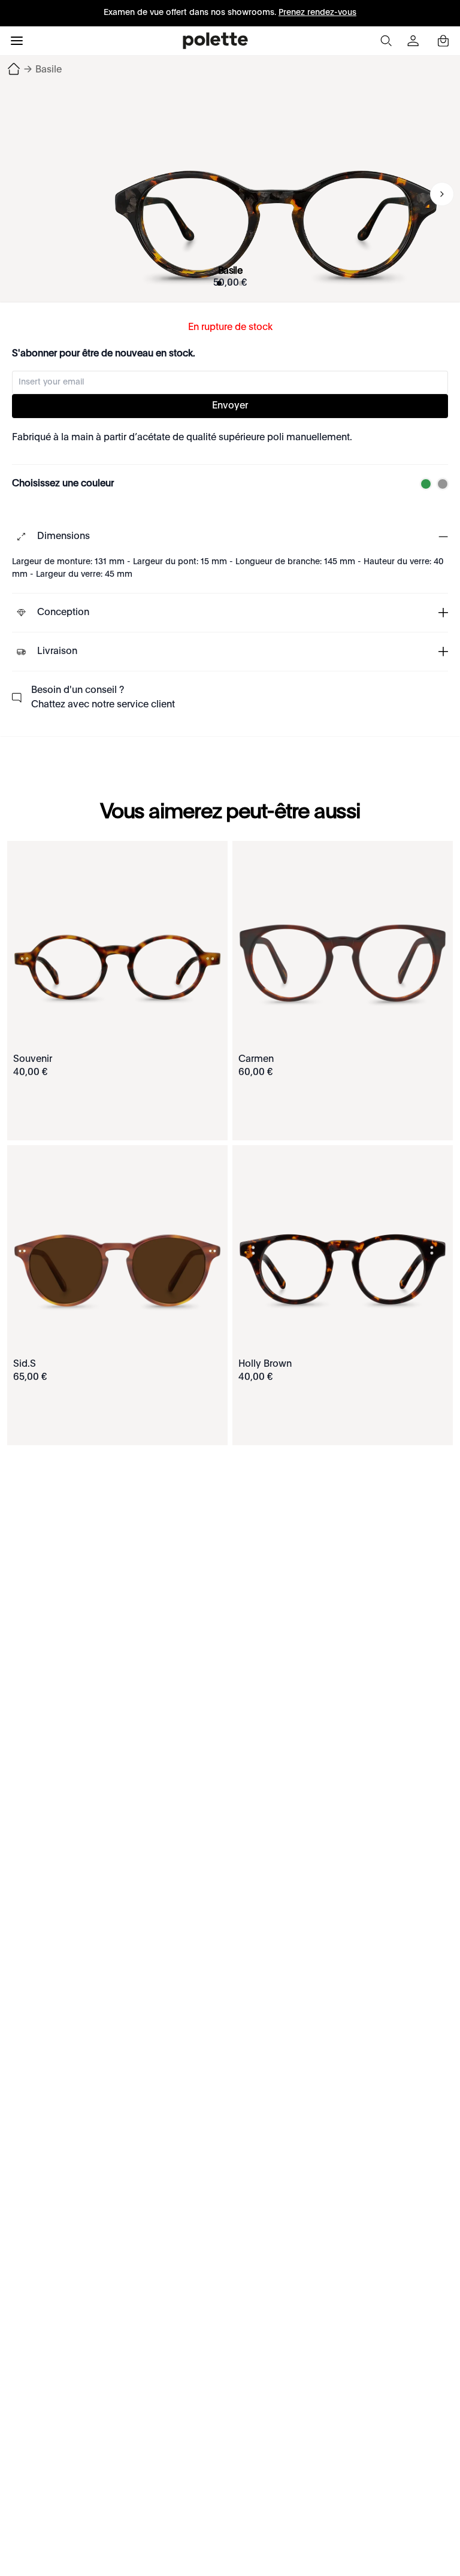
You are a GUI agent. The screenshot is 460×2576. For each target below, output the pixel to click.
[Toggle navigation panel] (17, 41)
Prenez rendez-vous (317, 13)
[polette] (215, 41)
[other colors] (423, 484)
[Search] (386, 41)
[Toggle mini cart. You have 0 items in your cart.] (443, 41)
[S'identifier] (414, 41)
